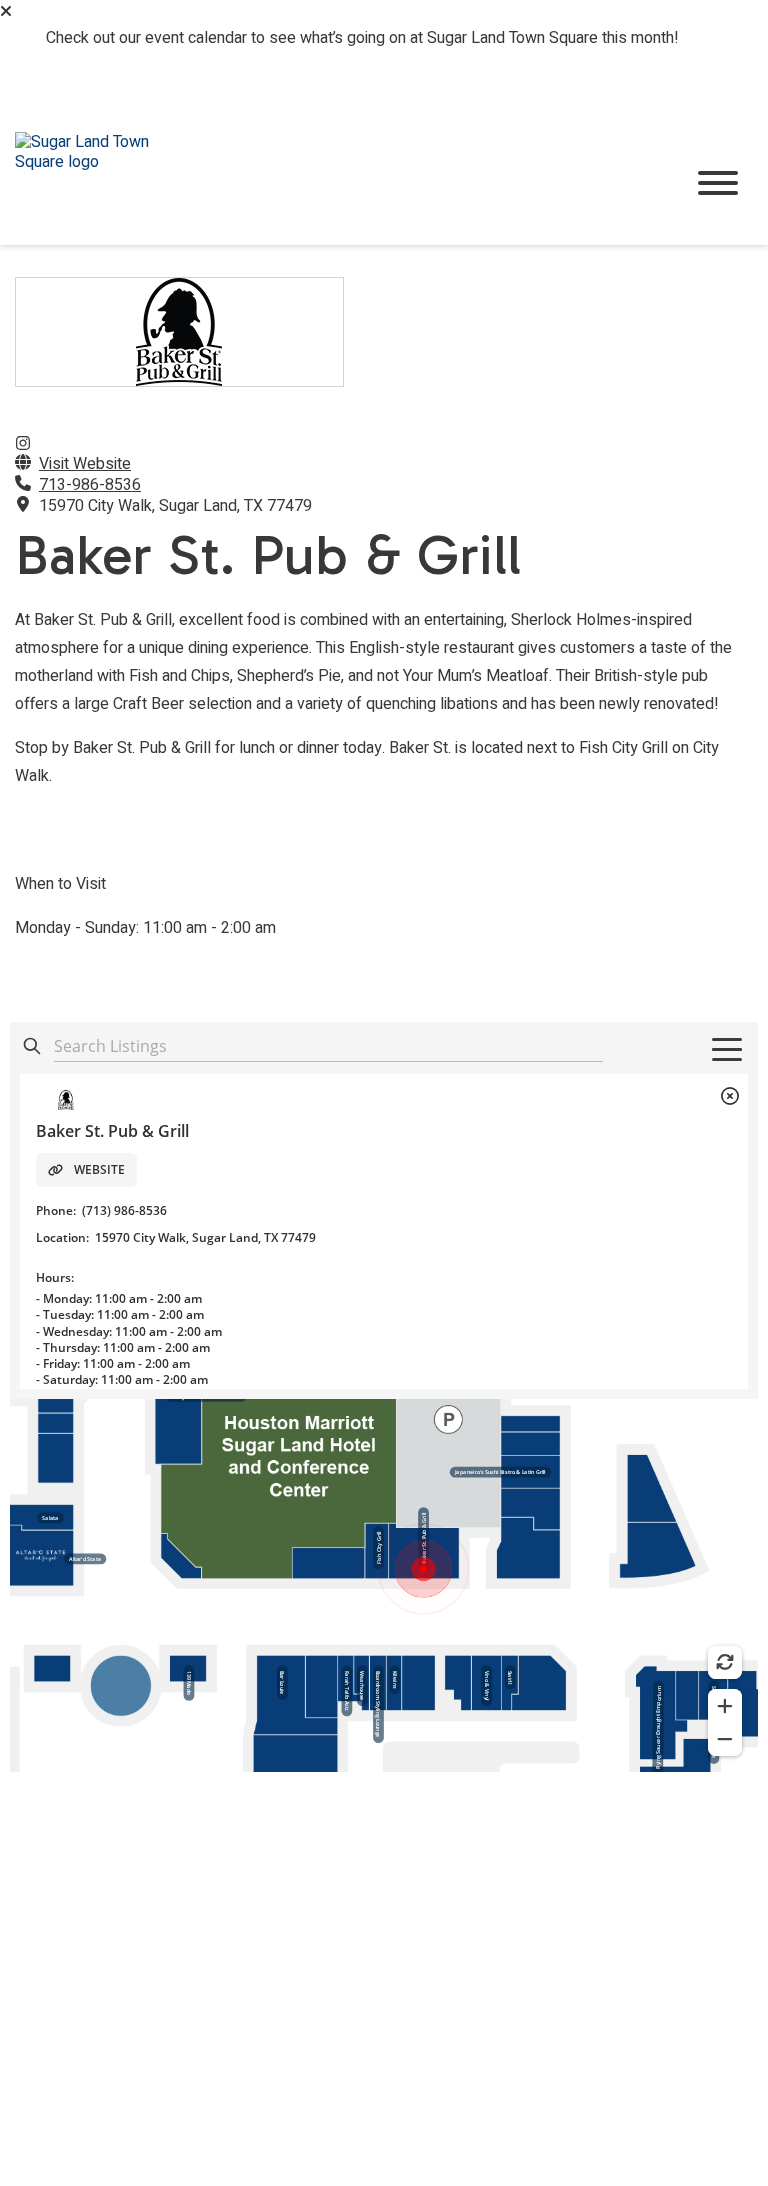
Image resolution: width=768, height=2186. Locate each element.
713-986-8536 (90, 485)
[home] (334, 183)
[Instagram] (23, 444)
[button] (6, 11)
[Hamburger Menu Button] (718, 183)
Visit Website (85, 464)
